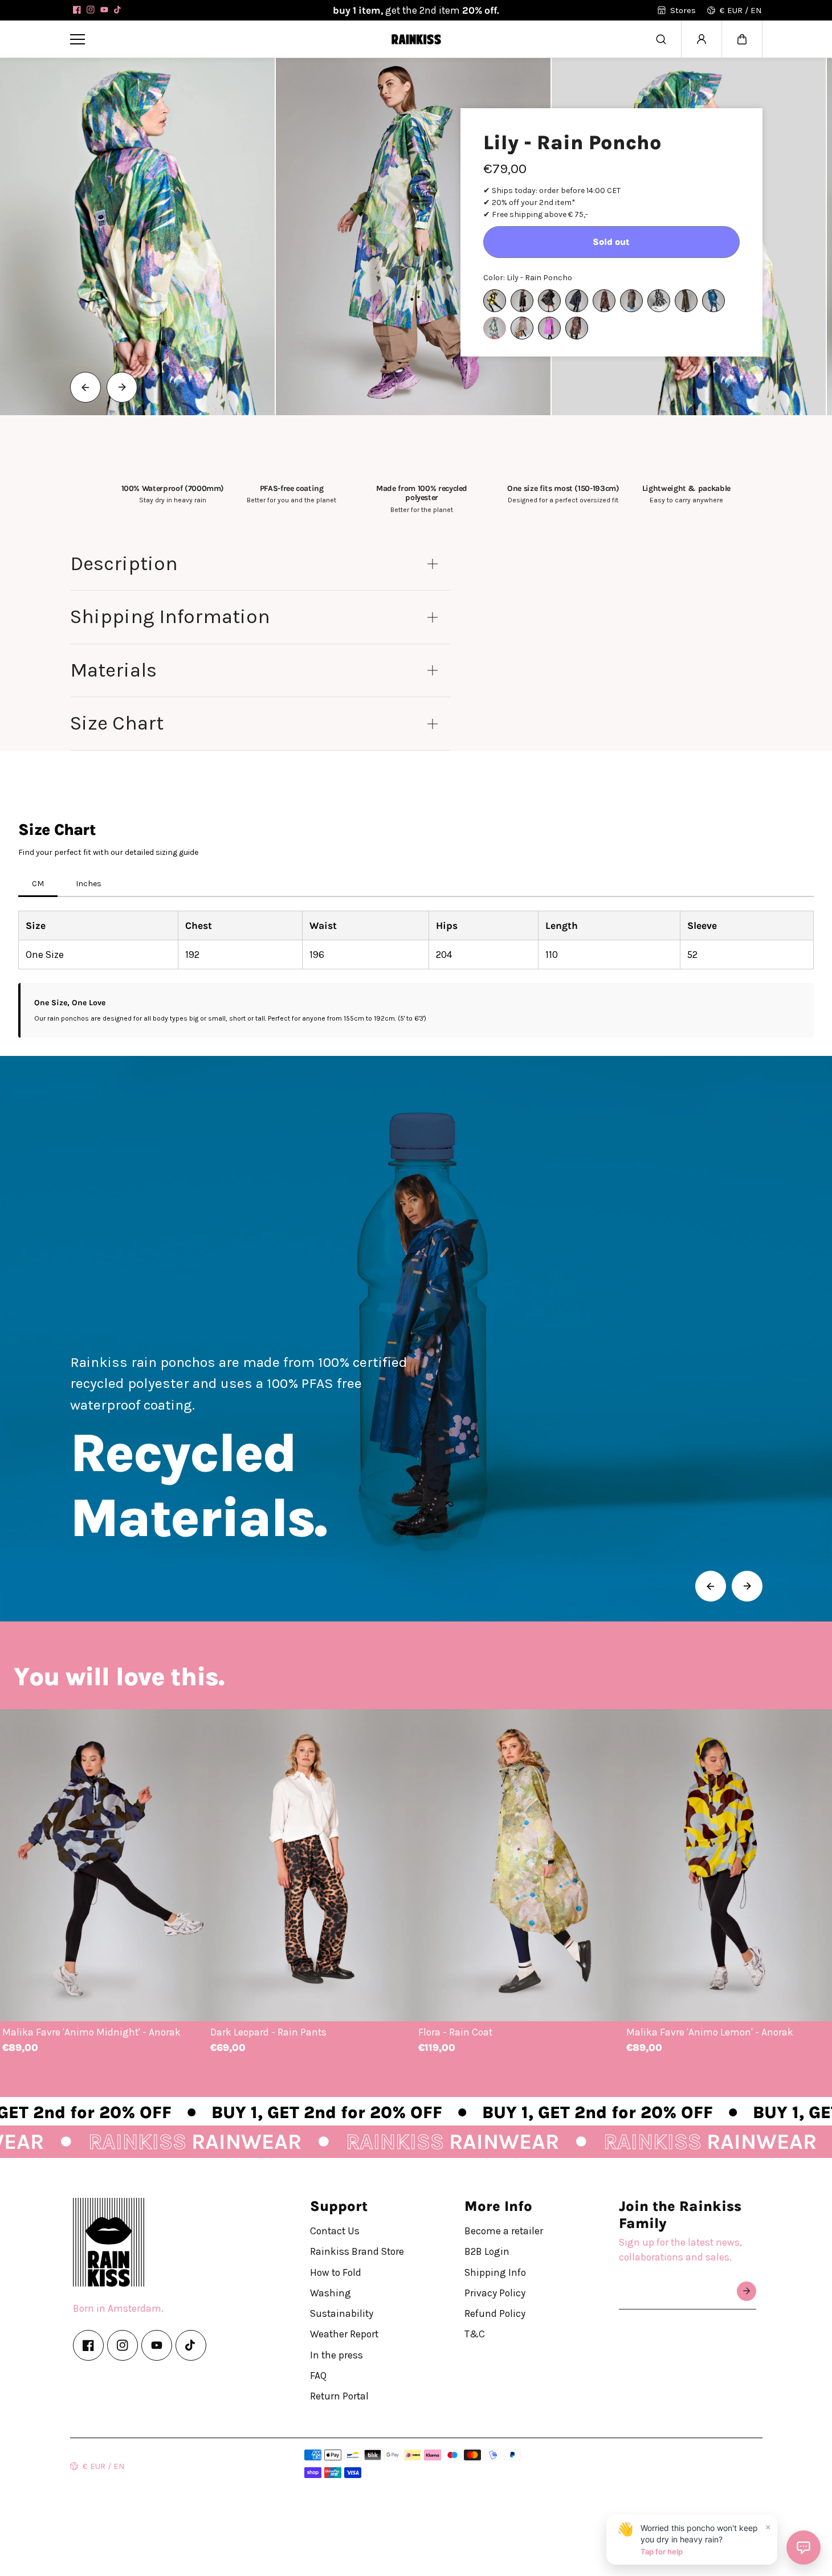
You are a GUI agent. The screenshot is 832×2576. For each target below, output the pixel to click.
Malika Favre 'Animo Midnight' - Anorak (91, 2032)
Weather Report (344, 2334)
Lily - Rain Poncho (572, 143)
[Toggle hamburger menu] (222, 39)
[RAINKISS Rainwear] (416, 39)
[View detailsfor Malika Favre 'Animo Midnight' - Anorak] (104, 1865)
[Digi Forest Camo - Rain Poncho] (631, 301)
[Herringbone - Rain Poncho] (686, 301)
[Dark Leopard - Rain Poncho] (604, 301)
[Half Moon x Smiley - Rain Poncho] (659, 301)
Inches (89, 884)
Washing (331, 2293)
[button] (742, 39)
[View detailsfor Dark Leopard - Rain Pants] (312, 1865)
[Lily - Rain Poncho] (495, 328)
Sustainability (342, 2313)
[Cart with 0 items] (742, 39)
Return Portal (339, 2396)
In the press (337, 2354)
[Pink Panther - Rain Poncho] (522, 328)
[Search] (661, 39)
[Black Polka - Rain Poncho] (549, 301)
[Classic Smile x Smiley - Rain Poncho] (577, 301)
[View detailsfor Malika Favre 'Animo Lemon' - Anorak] (728, 1865)
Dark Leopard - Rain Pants (268, 2032)
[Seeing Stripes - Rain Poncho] (549, 328)
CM (38, 884)
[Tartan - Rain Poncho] (577, 328)
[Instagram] (91, 10)
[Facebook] (77, 10)
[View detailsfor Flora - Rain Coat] (520, 1865)
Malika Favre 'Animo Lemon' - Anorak (710, 2032)
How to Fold (336, 2272)
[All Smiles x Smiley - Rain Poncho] (495, 301)
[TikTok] (118, 10)
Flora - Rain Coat (455, 2032)
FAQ (318, 2376)
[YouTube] (104, 10)
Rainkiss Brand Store (357, 2251)
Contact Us (335, 2231)
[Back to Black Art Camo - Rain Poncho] (522, 301)
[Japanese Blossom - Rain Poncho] (713, 301)
